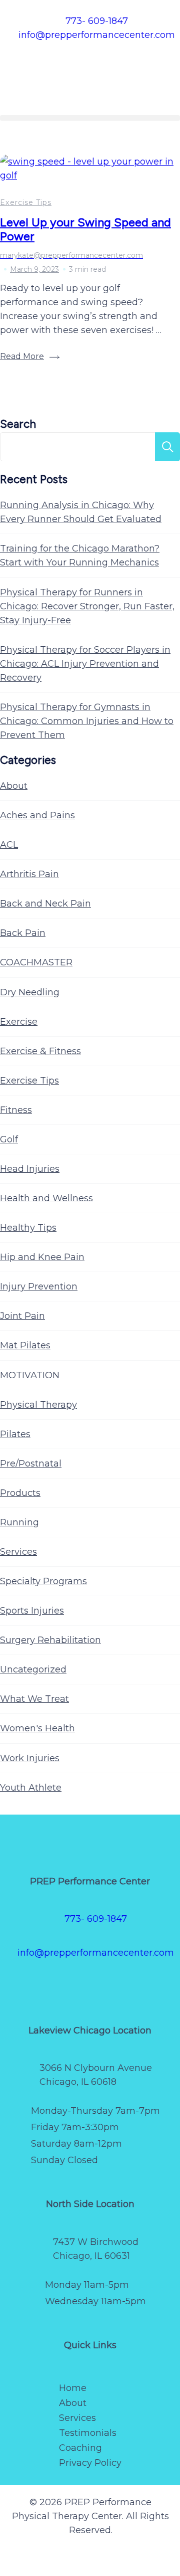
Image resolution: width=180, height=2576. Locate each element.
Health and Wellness (46, 1198)
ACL (9, 845)
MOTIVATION (30, 1375)
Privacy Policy (90, 2463)
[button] (90, 118)
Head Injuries (30, 1169)
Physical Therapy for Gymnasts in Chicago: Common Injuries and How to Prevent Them (87, 721)
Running (19, 1522)
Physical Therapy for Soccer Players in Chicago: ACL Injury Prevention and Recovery (85, 664)
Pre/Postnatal (31, 1464)
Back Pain (23, 933)
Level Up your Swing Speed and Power (85, 229)
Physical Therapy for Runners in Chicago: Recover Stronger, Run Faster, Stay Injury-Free (87, 606)
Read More (22, 356)
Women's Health (37, 1728)
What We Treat (34, 1699)
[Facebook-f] (36, 1984)
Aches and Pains (37, 815)
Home (73, 2388)
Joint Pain (22, 1316)
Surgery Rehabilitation (50, 1640)
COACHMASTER (36, 962)
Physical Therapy (38, 1405)
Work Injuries (30, 1758)
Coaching (80, 2448)
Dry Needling (30, 992)
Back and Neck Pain (45, 904)
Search (18, 424)
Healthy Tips (28, 1228)
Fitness (16, 1110)
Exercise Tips (26, 202)
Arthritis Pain (29, 874)
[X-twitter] (58, 1984)
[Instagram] (79, 1984)
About (14, 786)
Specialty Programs (43, 1581)
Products (20, 1493)
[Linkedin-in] (144, 1984)
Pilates (15, 1434)
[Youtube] (122, 1984)
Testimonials (88, 2433)
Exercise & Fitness (40, 1051)
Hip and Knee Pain (42, 1257)
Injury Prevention (39, 1287)
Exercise (19, 1022)
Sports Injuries (32, 1611)
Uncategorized (33, 1669)
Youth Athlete (31, 1788)
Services (18, 1552)
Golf (9, 1139)
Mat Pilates (25, 1345)
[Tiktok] (101, 1984)
